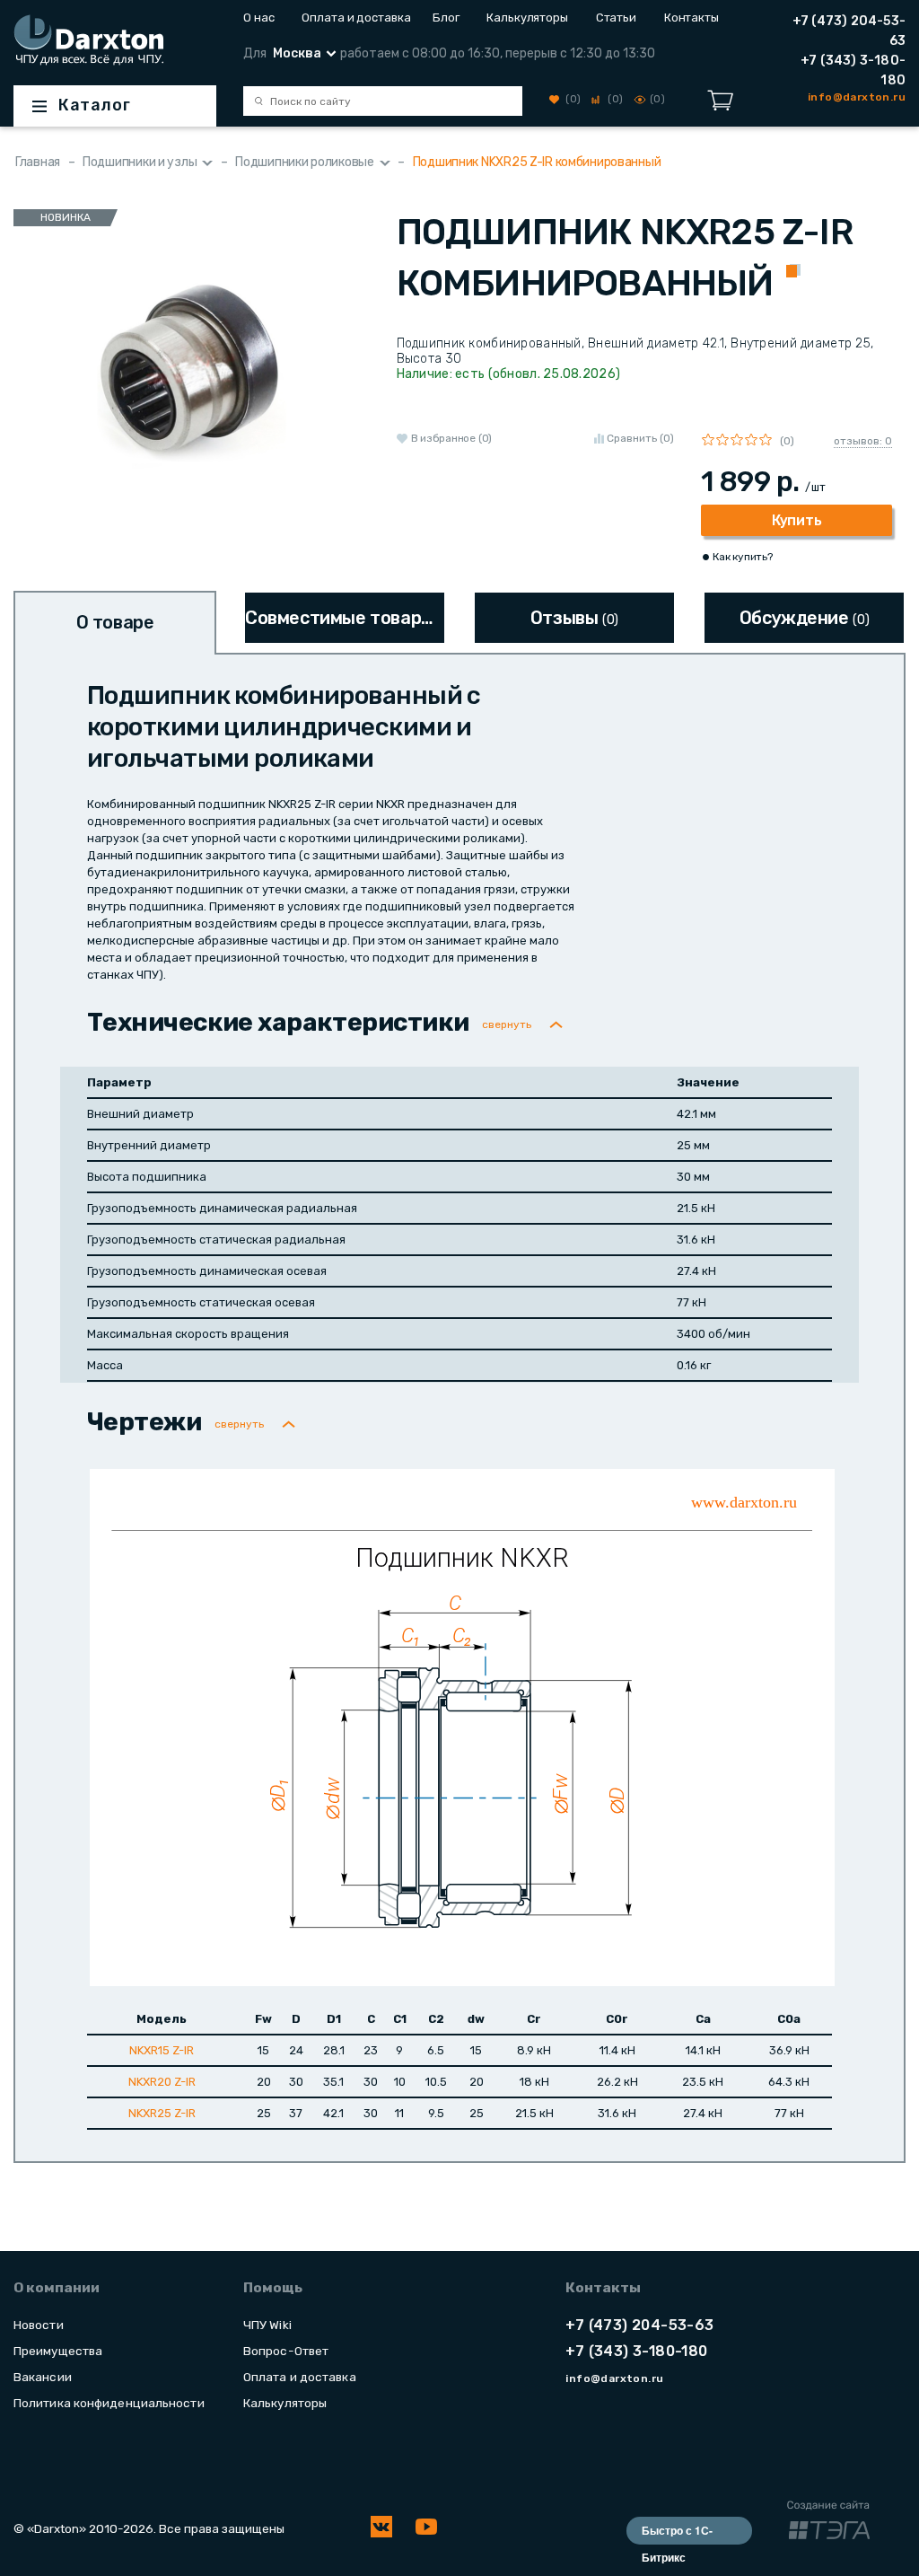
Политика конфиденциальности (109, 2403)
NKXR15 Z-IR (162, 2050)
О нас (259, 18)
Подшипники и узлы (140, 162)
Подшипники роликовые (304, 162)
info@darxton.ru (614, 2378)
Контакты (691, 18)
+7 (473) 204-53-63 (849, 31)
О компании (57, 2288)
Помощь (273, 2288)
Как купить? (742, 557)
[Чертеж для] (462, 1726)
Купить (796, 520)
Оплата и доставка (353, 18)
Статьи (616, 18)
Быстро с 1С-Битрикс (677, 2533)
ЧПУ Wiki (267, 2325)
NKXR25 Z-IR (162, 2113)
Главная (38, 162)
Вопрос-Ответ (286, 2351)
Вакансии (43, 2377)
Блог (446, 18)
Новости (39, 2325)
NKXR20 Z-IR (162, 2082)
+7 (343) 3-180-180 (853, 70)
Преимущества (58, 2351)
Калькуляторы (527, 18)
